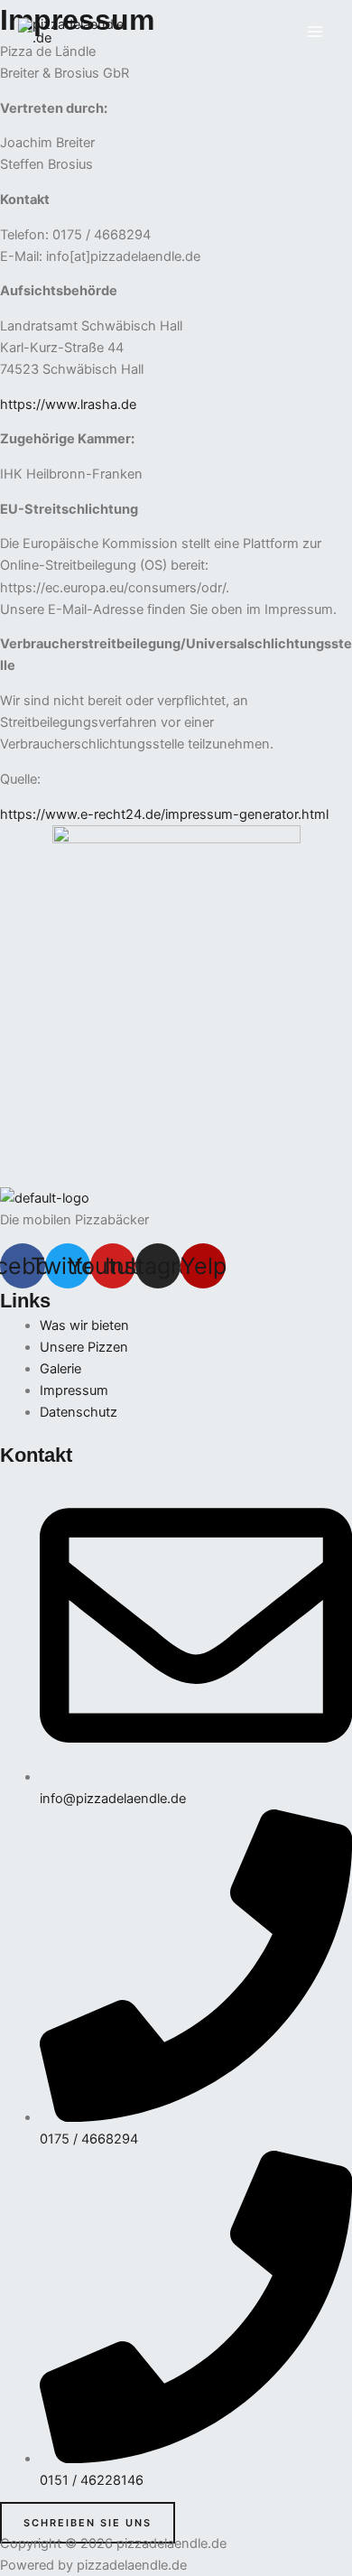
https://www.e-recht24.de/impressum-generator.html (164, 814)
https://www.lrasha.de (68, 405)
